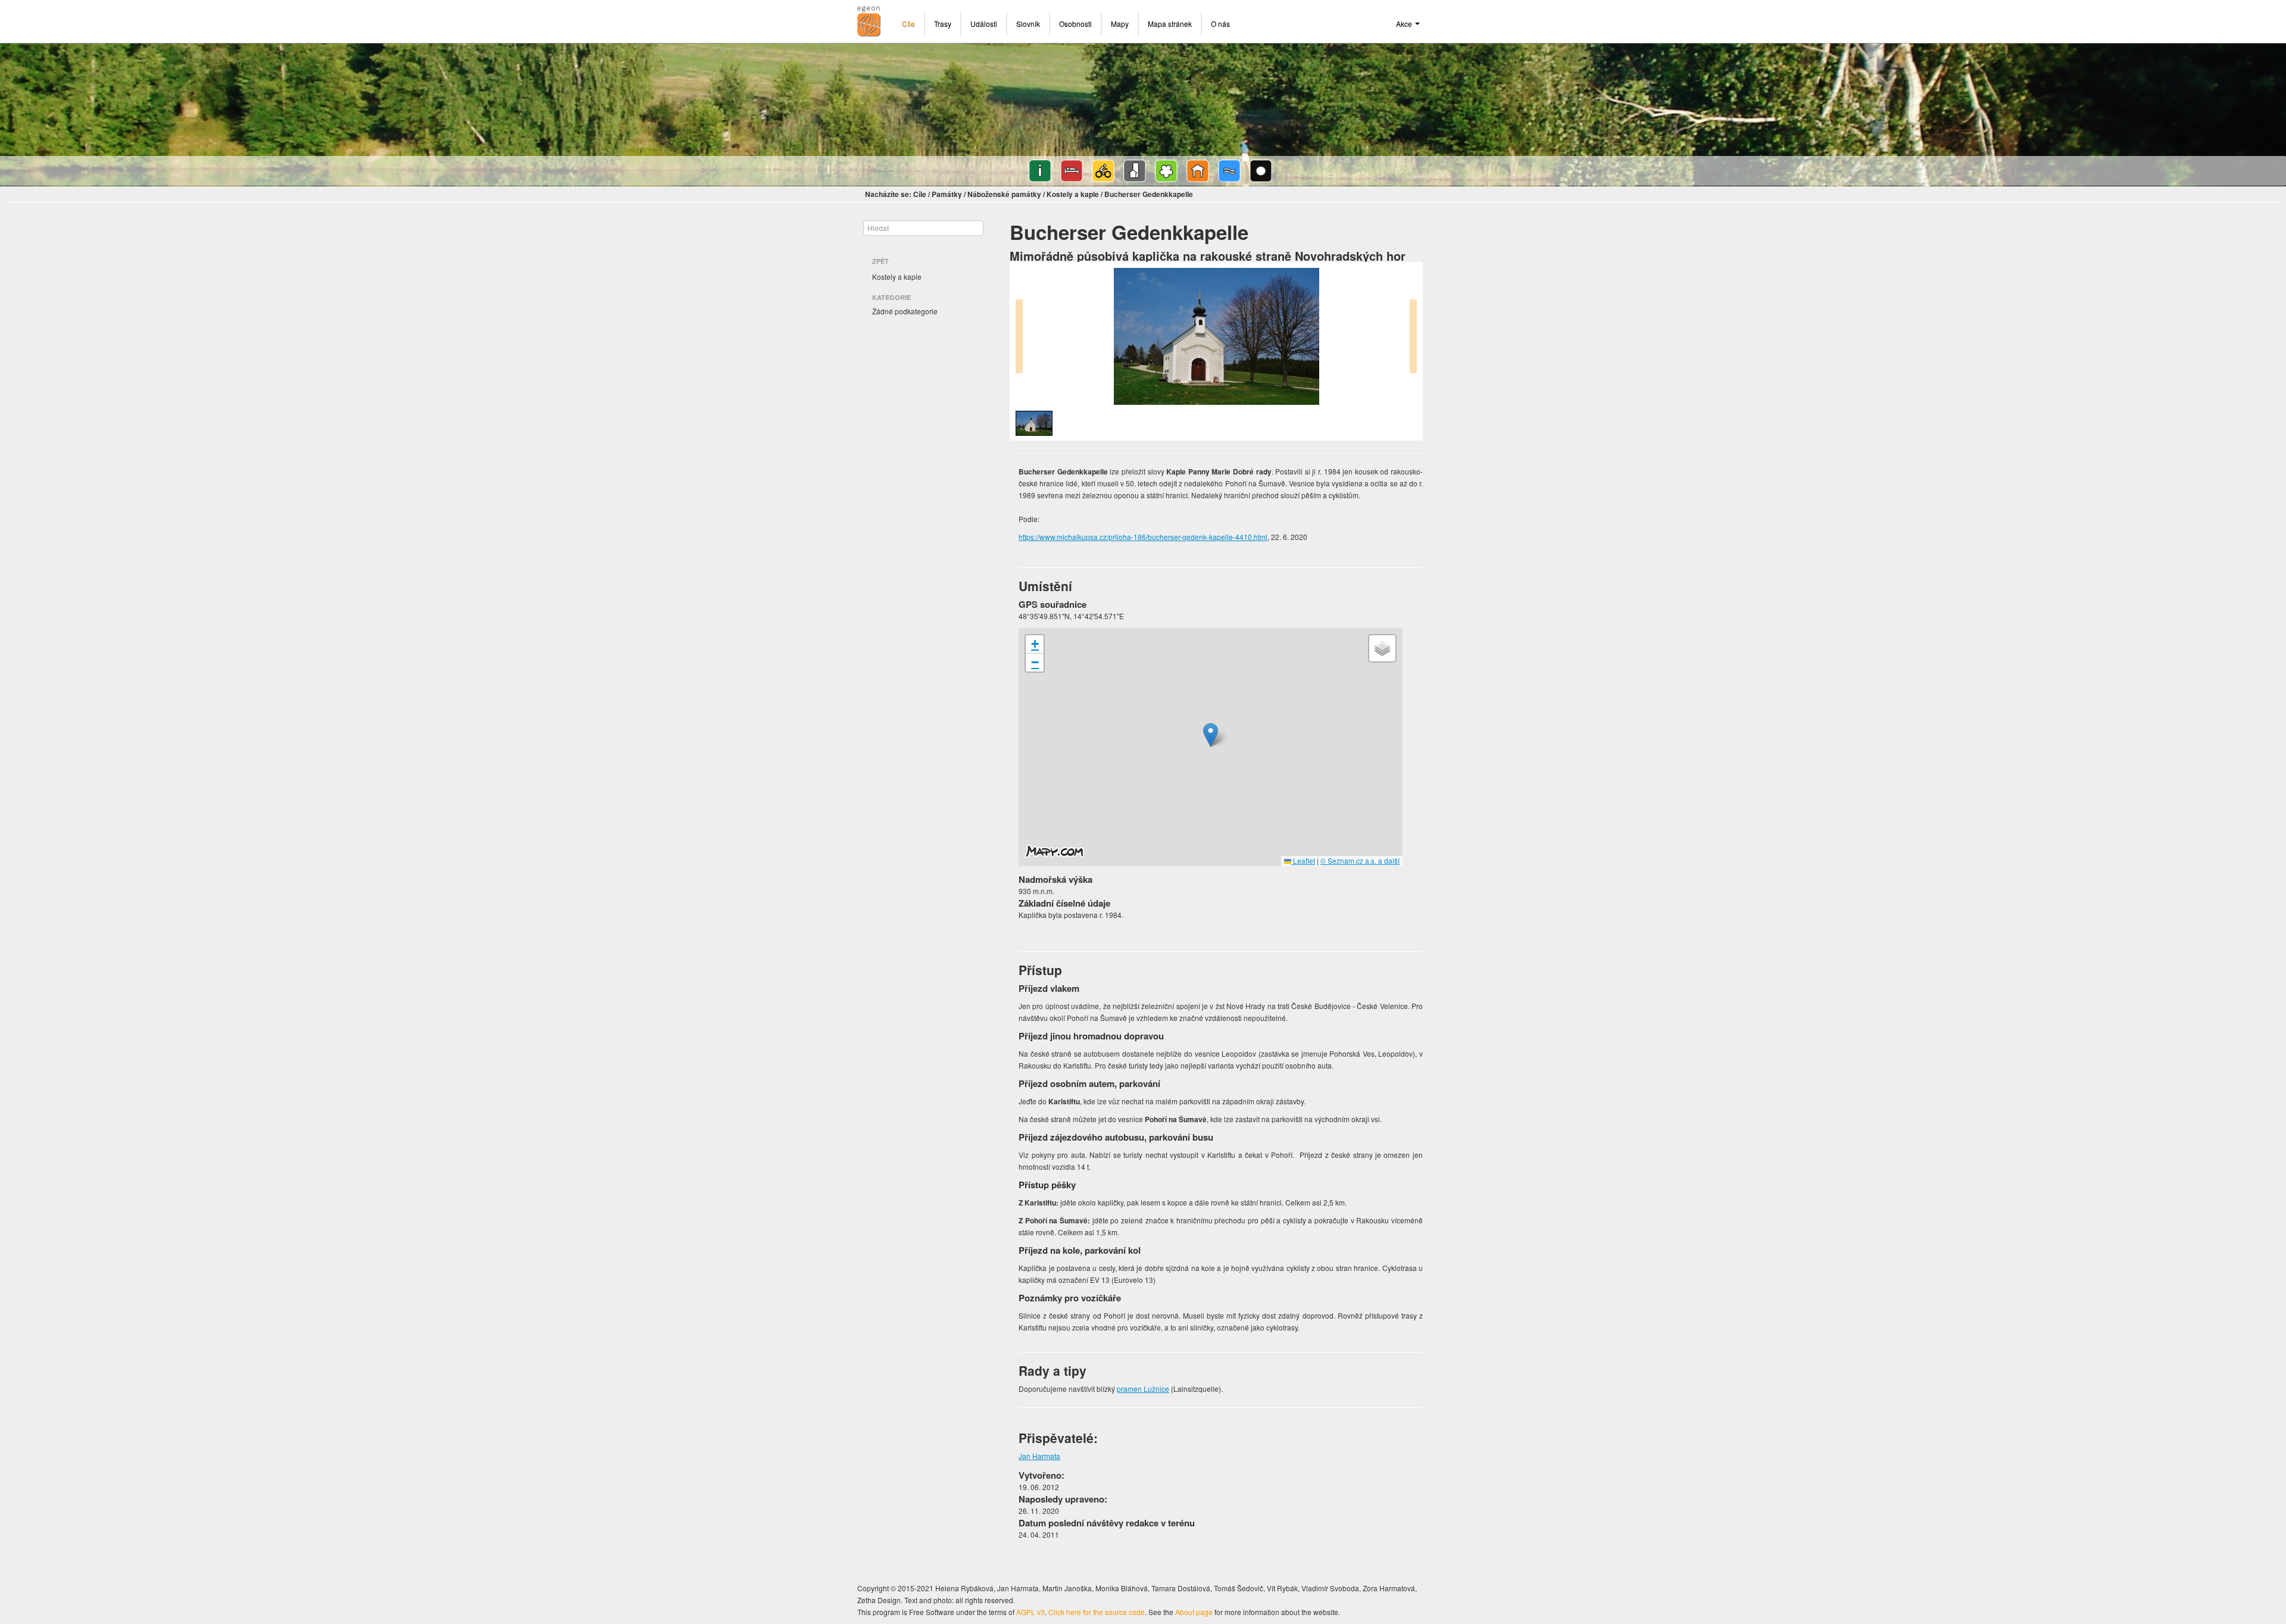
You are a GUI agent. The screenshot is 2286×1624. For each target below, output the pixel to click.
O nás (1220, 24)
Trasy (943, 24)
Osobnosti (1075, 24)
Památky (947, 194)
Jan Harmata (1039, 1456)
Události (984, 24)
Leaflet (1303, 861)
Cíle (908, 24)
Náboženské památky (1004, 194)
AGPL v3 (1030, 1612)
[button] (1211, 735)
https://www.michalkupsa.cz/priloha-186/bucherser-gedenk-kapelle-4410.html (1143, 537)
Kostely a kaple (1073, 194)
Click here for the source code (1097, 1612)
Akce (1405, 24)
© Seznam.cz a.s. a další (1360, 861)
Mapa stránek (1170, 24)
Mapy (1120, 24)
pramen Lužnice (1143, 1389)
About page (1194, 1612)
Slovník (1028, 24)
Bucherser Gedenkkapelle (1149, 194)
